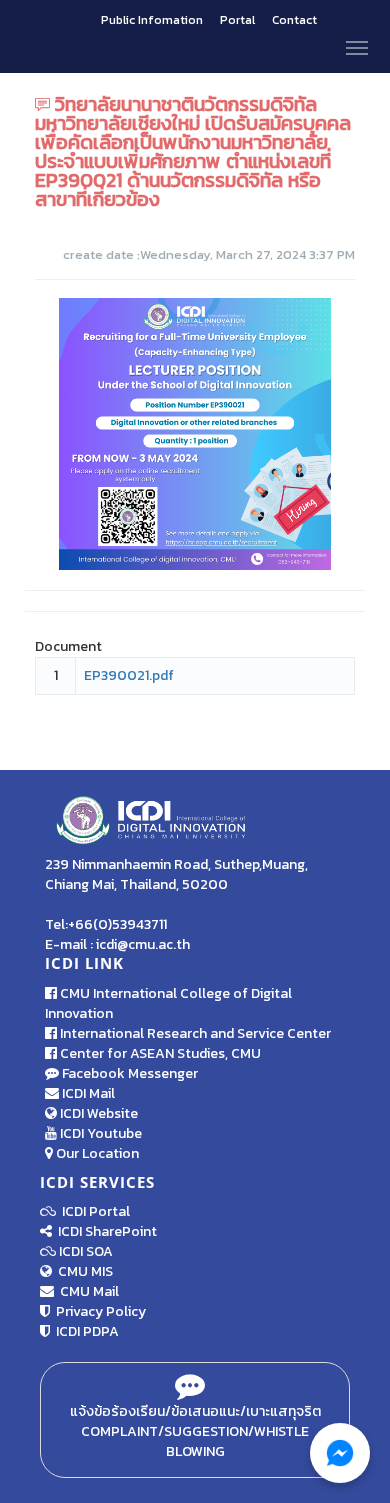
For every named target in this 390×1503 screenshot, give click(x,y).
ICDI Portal (93, 1211)
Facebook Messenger (128, 1073)
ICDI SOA (86, 1251)
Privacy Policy (98, 1311)
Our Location (96, 1153)
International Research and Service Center (194, 1033)
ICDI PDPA (84, 1331)
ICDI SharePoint (104, 1231)
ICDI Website (97, 1113)
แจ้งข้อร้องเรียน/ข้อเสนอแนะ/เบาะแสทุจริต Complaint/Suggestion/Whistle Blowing (195, 1431)
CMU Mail (86, 1291)
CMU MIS (82, 1271)
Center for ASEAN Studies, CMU (159, 1053)
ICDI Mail (87, 1093)
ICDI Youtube (99, 1133)
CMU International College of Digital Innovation (168, 1003)
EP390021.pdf (129, 675)
